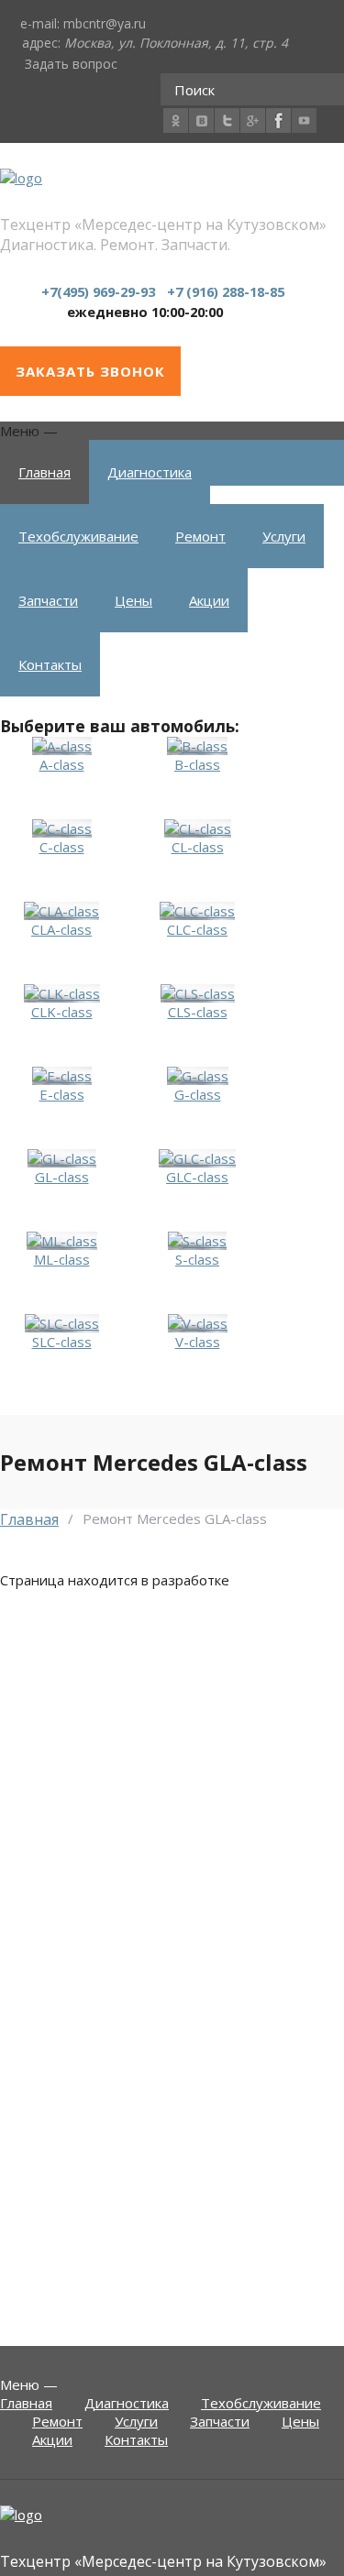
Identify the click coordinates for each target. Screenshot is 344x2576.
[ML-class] (61, 1241)
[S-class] (197, 1241)
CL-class (198, 847)
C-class (62, 847)
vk (201, 121)
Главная (44, 472)
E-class (62, 1094)
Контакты (50, 664)
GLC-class (197, 1177)
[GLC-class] (197, 1158)
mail (278, 121)
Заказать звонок (90, 371)
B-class (197, 764)
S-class (197, 1259)
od (176, 121)
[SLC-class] (61, 1323)
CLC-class (197, 929)
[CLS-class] (197, 993)
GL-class (62, 1177)
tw (227, 121)
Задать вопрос (71, 64)
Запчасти (48, 600)
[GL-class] (61, 1158)
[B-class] (197, 746)
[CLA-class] (61, 911)
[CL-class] (197, 828)
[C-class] (61, 828)
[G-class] (197, 1076)
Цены (133, 600)
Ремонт (200, 536)
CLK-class (62, 1012)
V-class (198, 1342)
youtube (304, 121)
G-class (198, 1094)
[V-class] (197, 1323)
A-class (62, 764)
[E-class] (61, 1076)
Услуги (284, 536)
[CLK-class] (61, 993)
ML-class (62, 1259)
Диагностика (150, 472)
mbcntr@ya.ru (105, 23)
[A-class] (61, 746)
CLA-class (61, 929)
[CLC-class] (197, 911)
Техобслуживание (78, 536)
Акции (209, 600)
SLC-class (62, 1342)
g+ (253, 121)
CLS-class (198, 1012)
